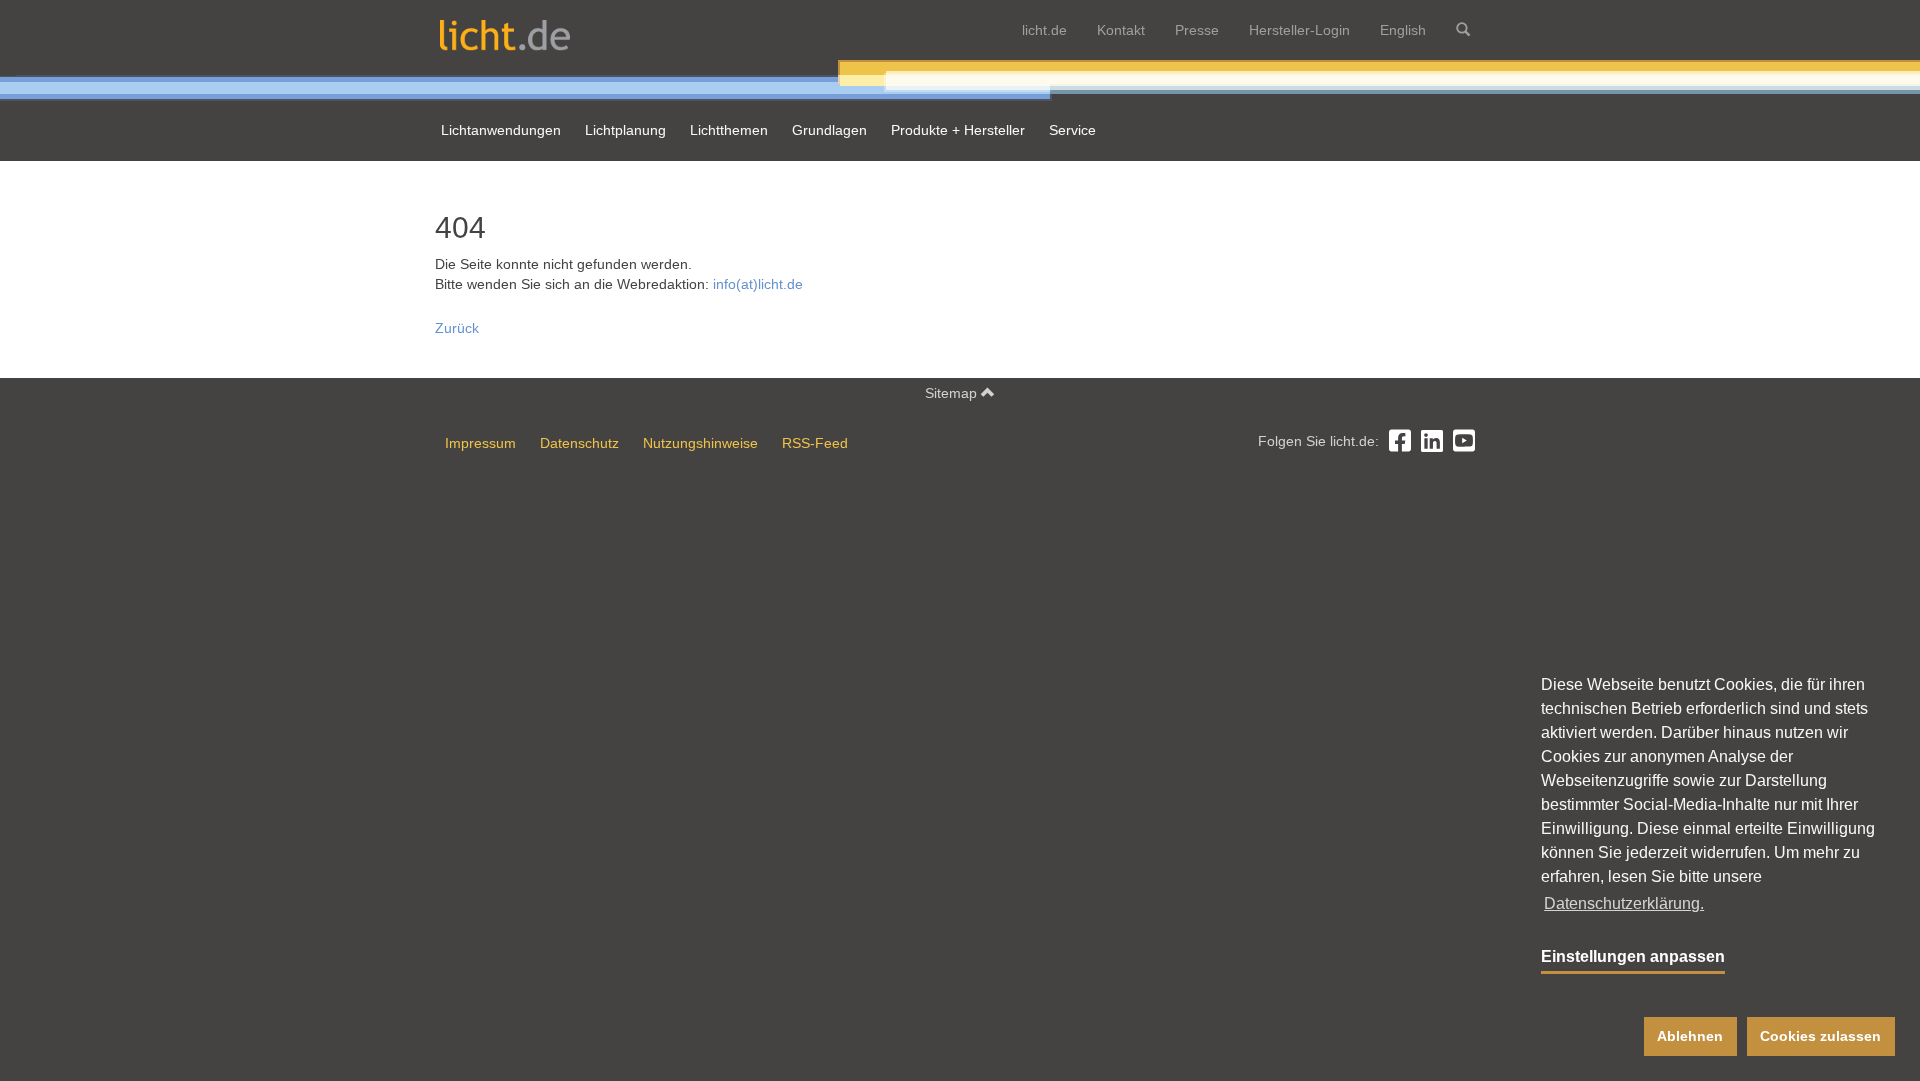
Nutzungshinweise (700, 443)
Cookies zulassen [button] (1820, 1036)
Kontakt (1121, 30)
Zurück (457, 328)
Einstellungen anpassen (1633, 956)
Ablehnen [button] (1690, 1036)
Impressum (480, 443)
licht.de (1044, 30)
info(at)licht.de (758, 284)
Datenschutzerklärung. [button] (1624, 903)
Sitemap (953, 393)
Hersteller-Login (1299, 30)
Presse (1197, 30)
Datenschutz (579, 443)
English (1403, 30)
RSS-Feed (815, 443)
